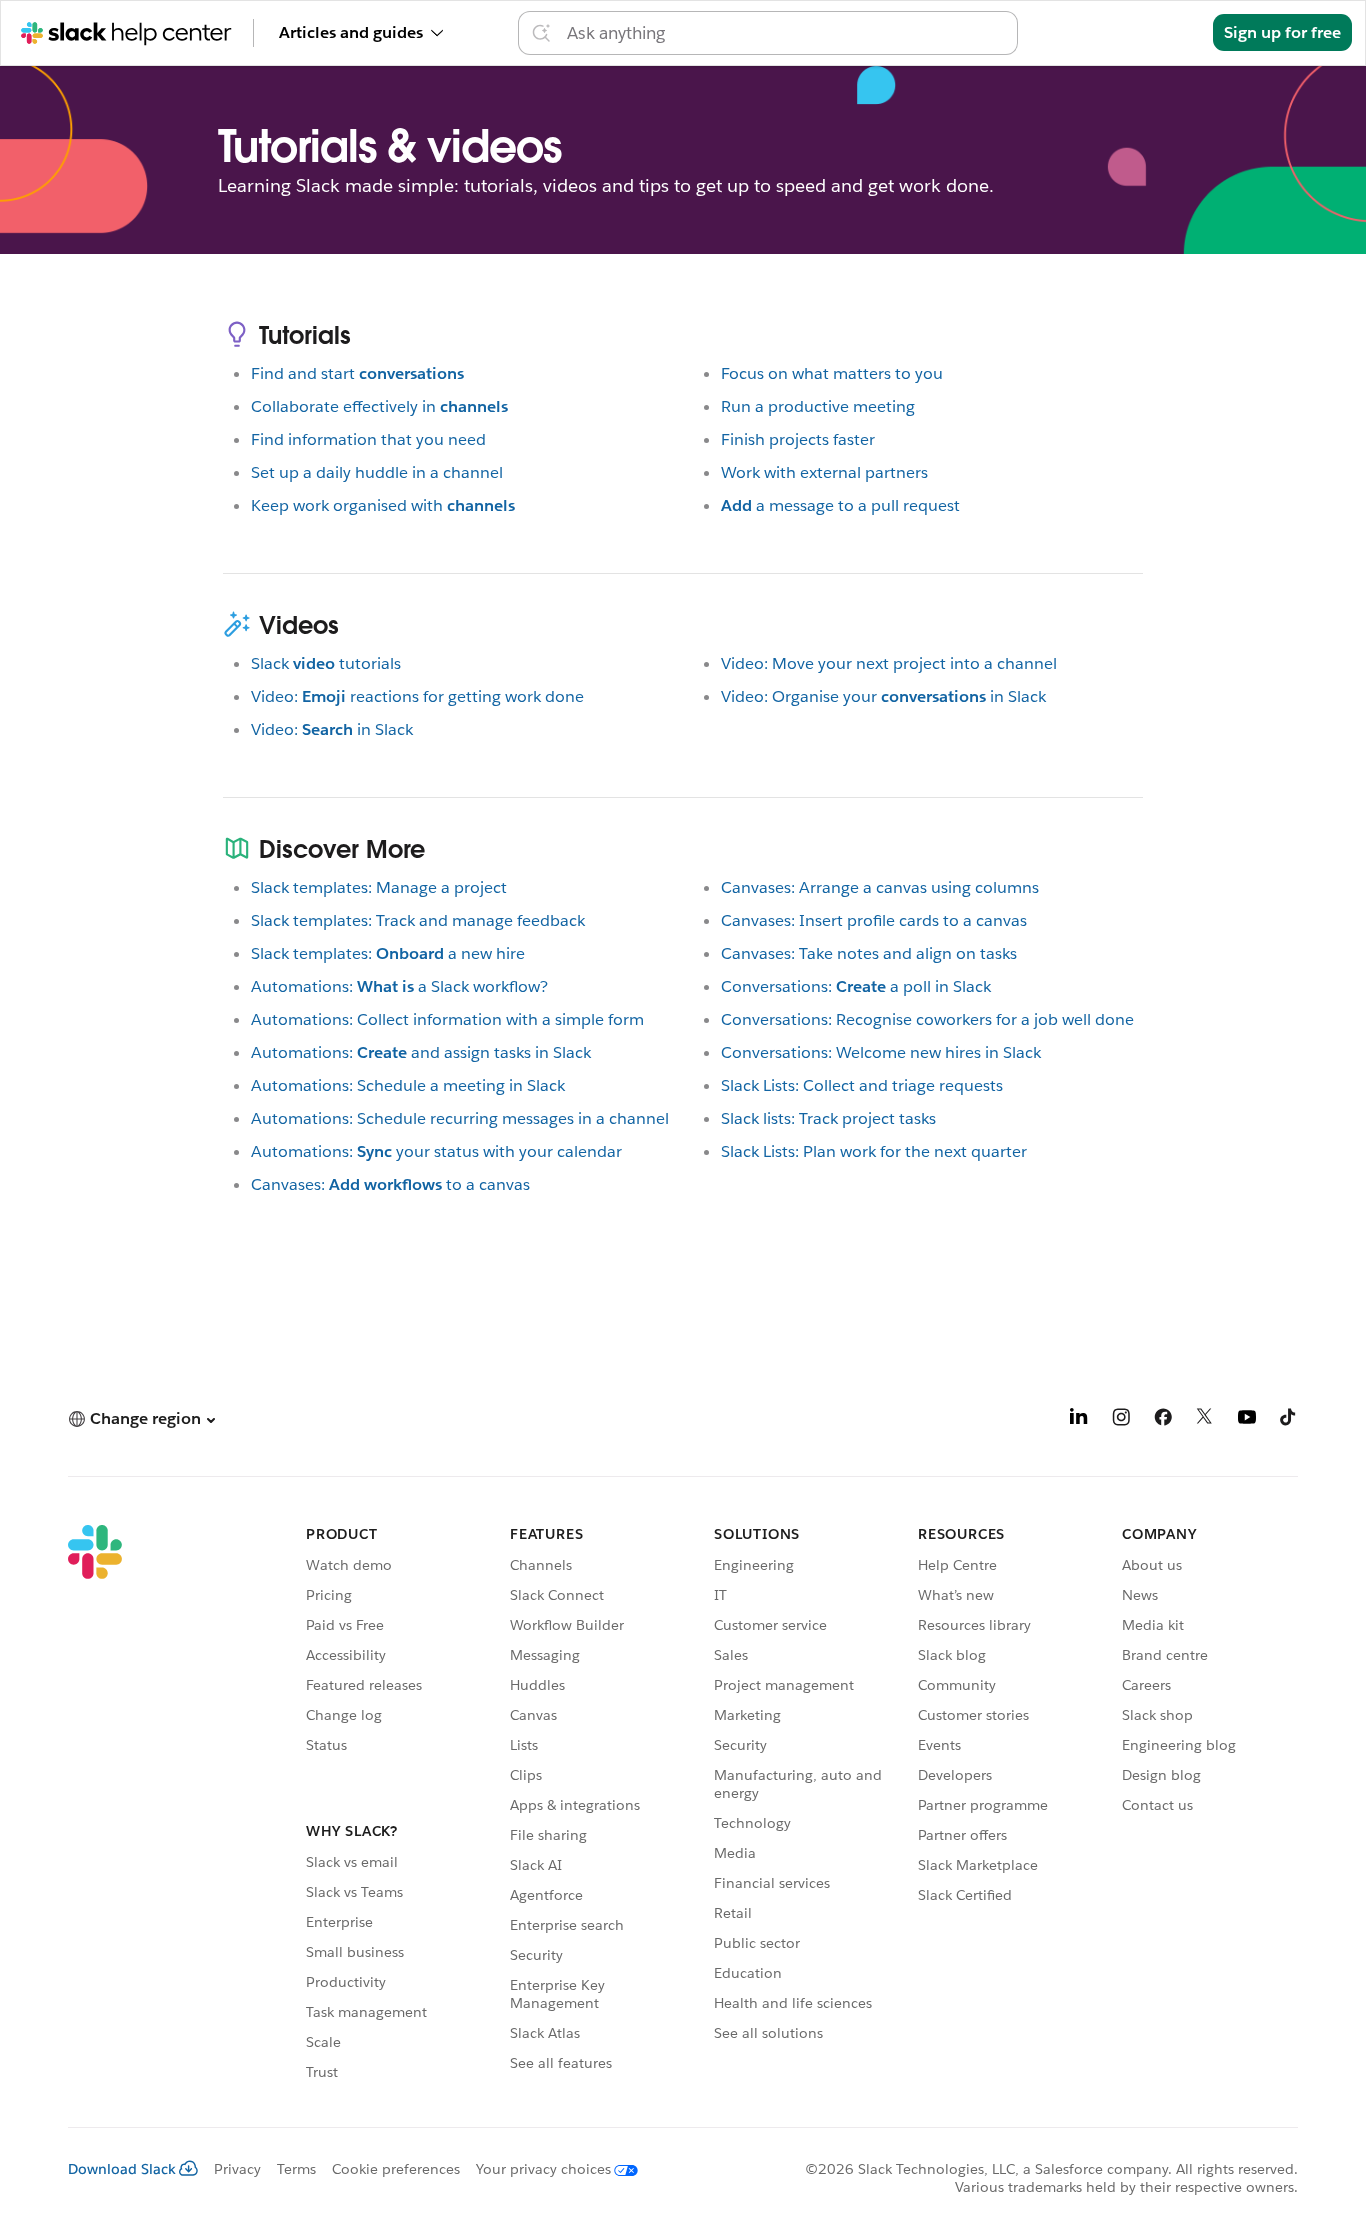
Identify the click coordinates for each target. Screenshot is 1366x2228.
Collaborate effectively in (379, 406)
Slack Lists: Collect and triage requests (862, 1085)
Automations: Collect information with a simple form (447, 1019)
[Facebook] (1163, 1420)
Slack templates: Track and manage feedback (418, 920)
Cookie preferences (396, 2169)
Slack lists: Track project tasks (828, 1118)
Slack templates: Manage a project (379, 887)
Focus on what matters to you (832, 373)
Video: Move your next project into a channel (889, 663)
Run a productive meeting (818, 406)
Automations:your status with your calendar (436, 1151)
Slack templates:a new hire (388, 953)
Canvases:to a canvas (390, 1184)
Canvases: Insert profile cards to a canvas (874, 920)
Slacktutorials (326, 663)
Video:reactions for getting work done (417, 696)
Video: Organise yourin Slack (883, 696)
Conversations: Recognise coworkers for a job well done (927, 1019)
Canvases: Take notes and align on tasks (869, 953)
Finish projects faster (798, 439)
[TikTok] (1289, 1420)
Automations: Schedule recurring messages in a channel (460, 1118)
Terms (296, 2169)
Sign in (1162, 32)
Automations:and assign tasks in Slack (421, 1052)
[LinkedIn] (1079, 1420)
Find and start (357, 373)
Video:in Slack (332, 729)
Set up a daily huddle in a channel (377, 472)
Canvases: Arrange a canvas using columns (880, 887)
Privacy (237, 2169)
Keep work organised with (383, 505)
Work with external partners (824, 472)
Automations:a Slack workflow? (399, 986)
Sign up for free (1282, 32)
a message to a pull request (840, 505)
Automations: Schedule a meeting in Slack (408, 1085)
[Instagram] (1121, 1420)
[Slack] (95, 1806)
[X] (1205, 1420)
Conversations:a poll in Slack (856, 986)
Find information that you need (368, 439)
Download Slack (122, 2169)
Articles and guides (351, 32)
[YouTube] (1247, 1420)
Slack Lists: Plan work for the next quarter (874, 1151)
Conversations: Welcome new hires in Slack (881, 1052)
